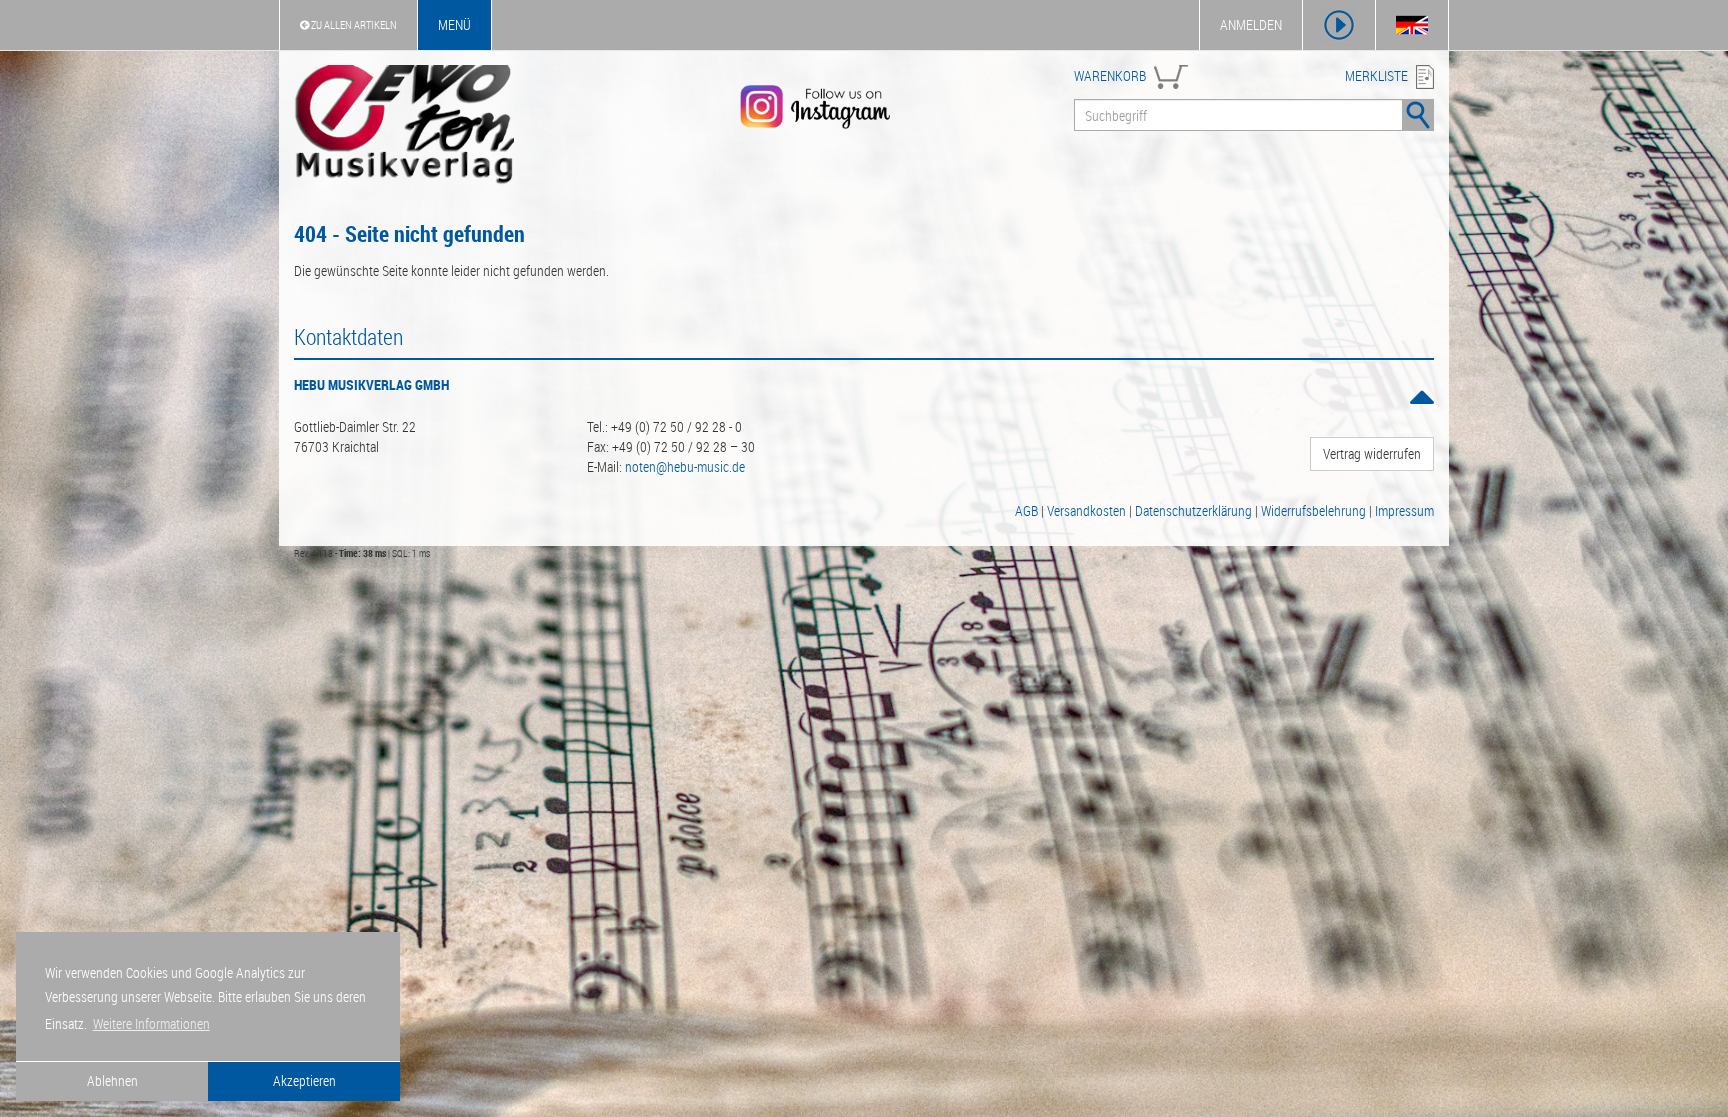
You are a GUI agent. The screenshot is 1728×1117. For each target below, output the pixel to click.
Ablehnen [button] (112, 1080)
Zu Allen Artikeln (353, 24)
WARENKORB (1110, 75)
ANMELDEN (1251, 24)
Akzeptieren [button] (304, 1080)
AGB (1026, 510)
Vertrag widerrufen (1372, 453)
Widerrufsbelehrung (1313, 510)
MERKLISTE (1376, 75)
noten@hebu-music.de (685, 466)
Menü (454, 24)
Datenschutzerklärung (1193, 510)
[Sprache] (1412, 25)
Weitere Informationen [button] (151, 1023)
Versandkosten (1086, 510)
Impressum (1404, 510)
